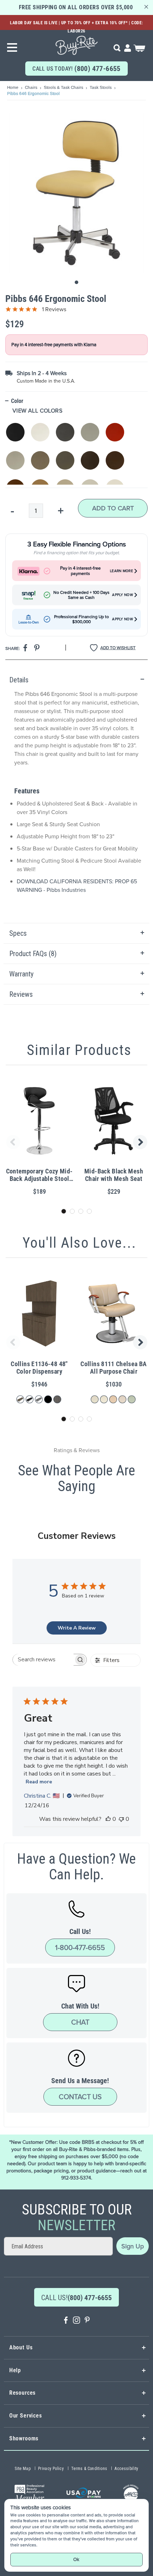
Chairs (32, 87)
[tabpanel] (76, 797)
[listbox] (76, 450)
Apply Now (123, 595)
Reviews (21, 994)
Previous (12, 1142)
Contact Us (80, 2097)
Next (141, 1142)
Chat (80, 2022)
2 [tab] (72, 1211)
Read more (39, 1782)
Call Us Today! (76, 69)
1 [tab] (64, 1211)
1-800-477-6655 (80, 1948)
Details (19, 680)
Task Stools (101, 87)
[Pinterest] (87, 2321)
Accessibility (126, 2469)
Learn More (122, 571)
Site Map (23, 2469)
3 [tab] (81, 1211)
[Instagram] (76, 2321)
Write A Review (77, 1628)
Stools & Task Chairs (64, 87)
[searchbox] (43, 1660)
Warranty (21, 974)
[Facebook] (66, 2321)
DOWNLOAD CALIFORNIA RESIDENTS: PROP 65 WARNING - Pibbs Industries (77, 886)
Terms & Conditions (89, 2469)
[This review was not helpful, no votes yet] (121, 1819)
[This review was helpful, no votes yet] (108, 1819)
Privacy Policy (51, 2469)
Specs (18, 933)
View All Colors (37, 411)
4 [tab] (89, 1211)
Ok (76, 2559)
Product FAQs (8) (33, 954)
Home (13, 87)
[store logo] (76, 43)
